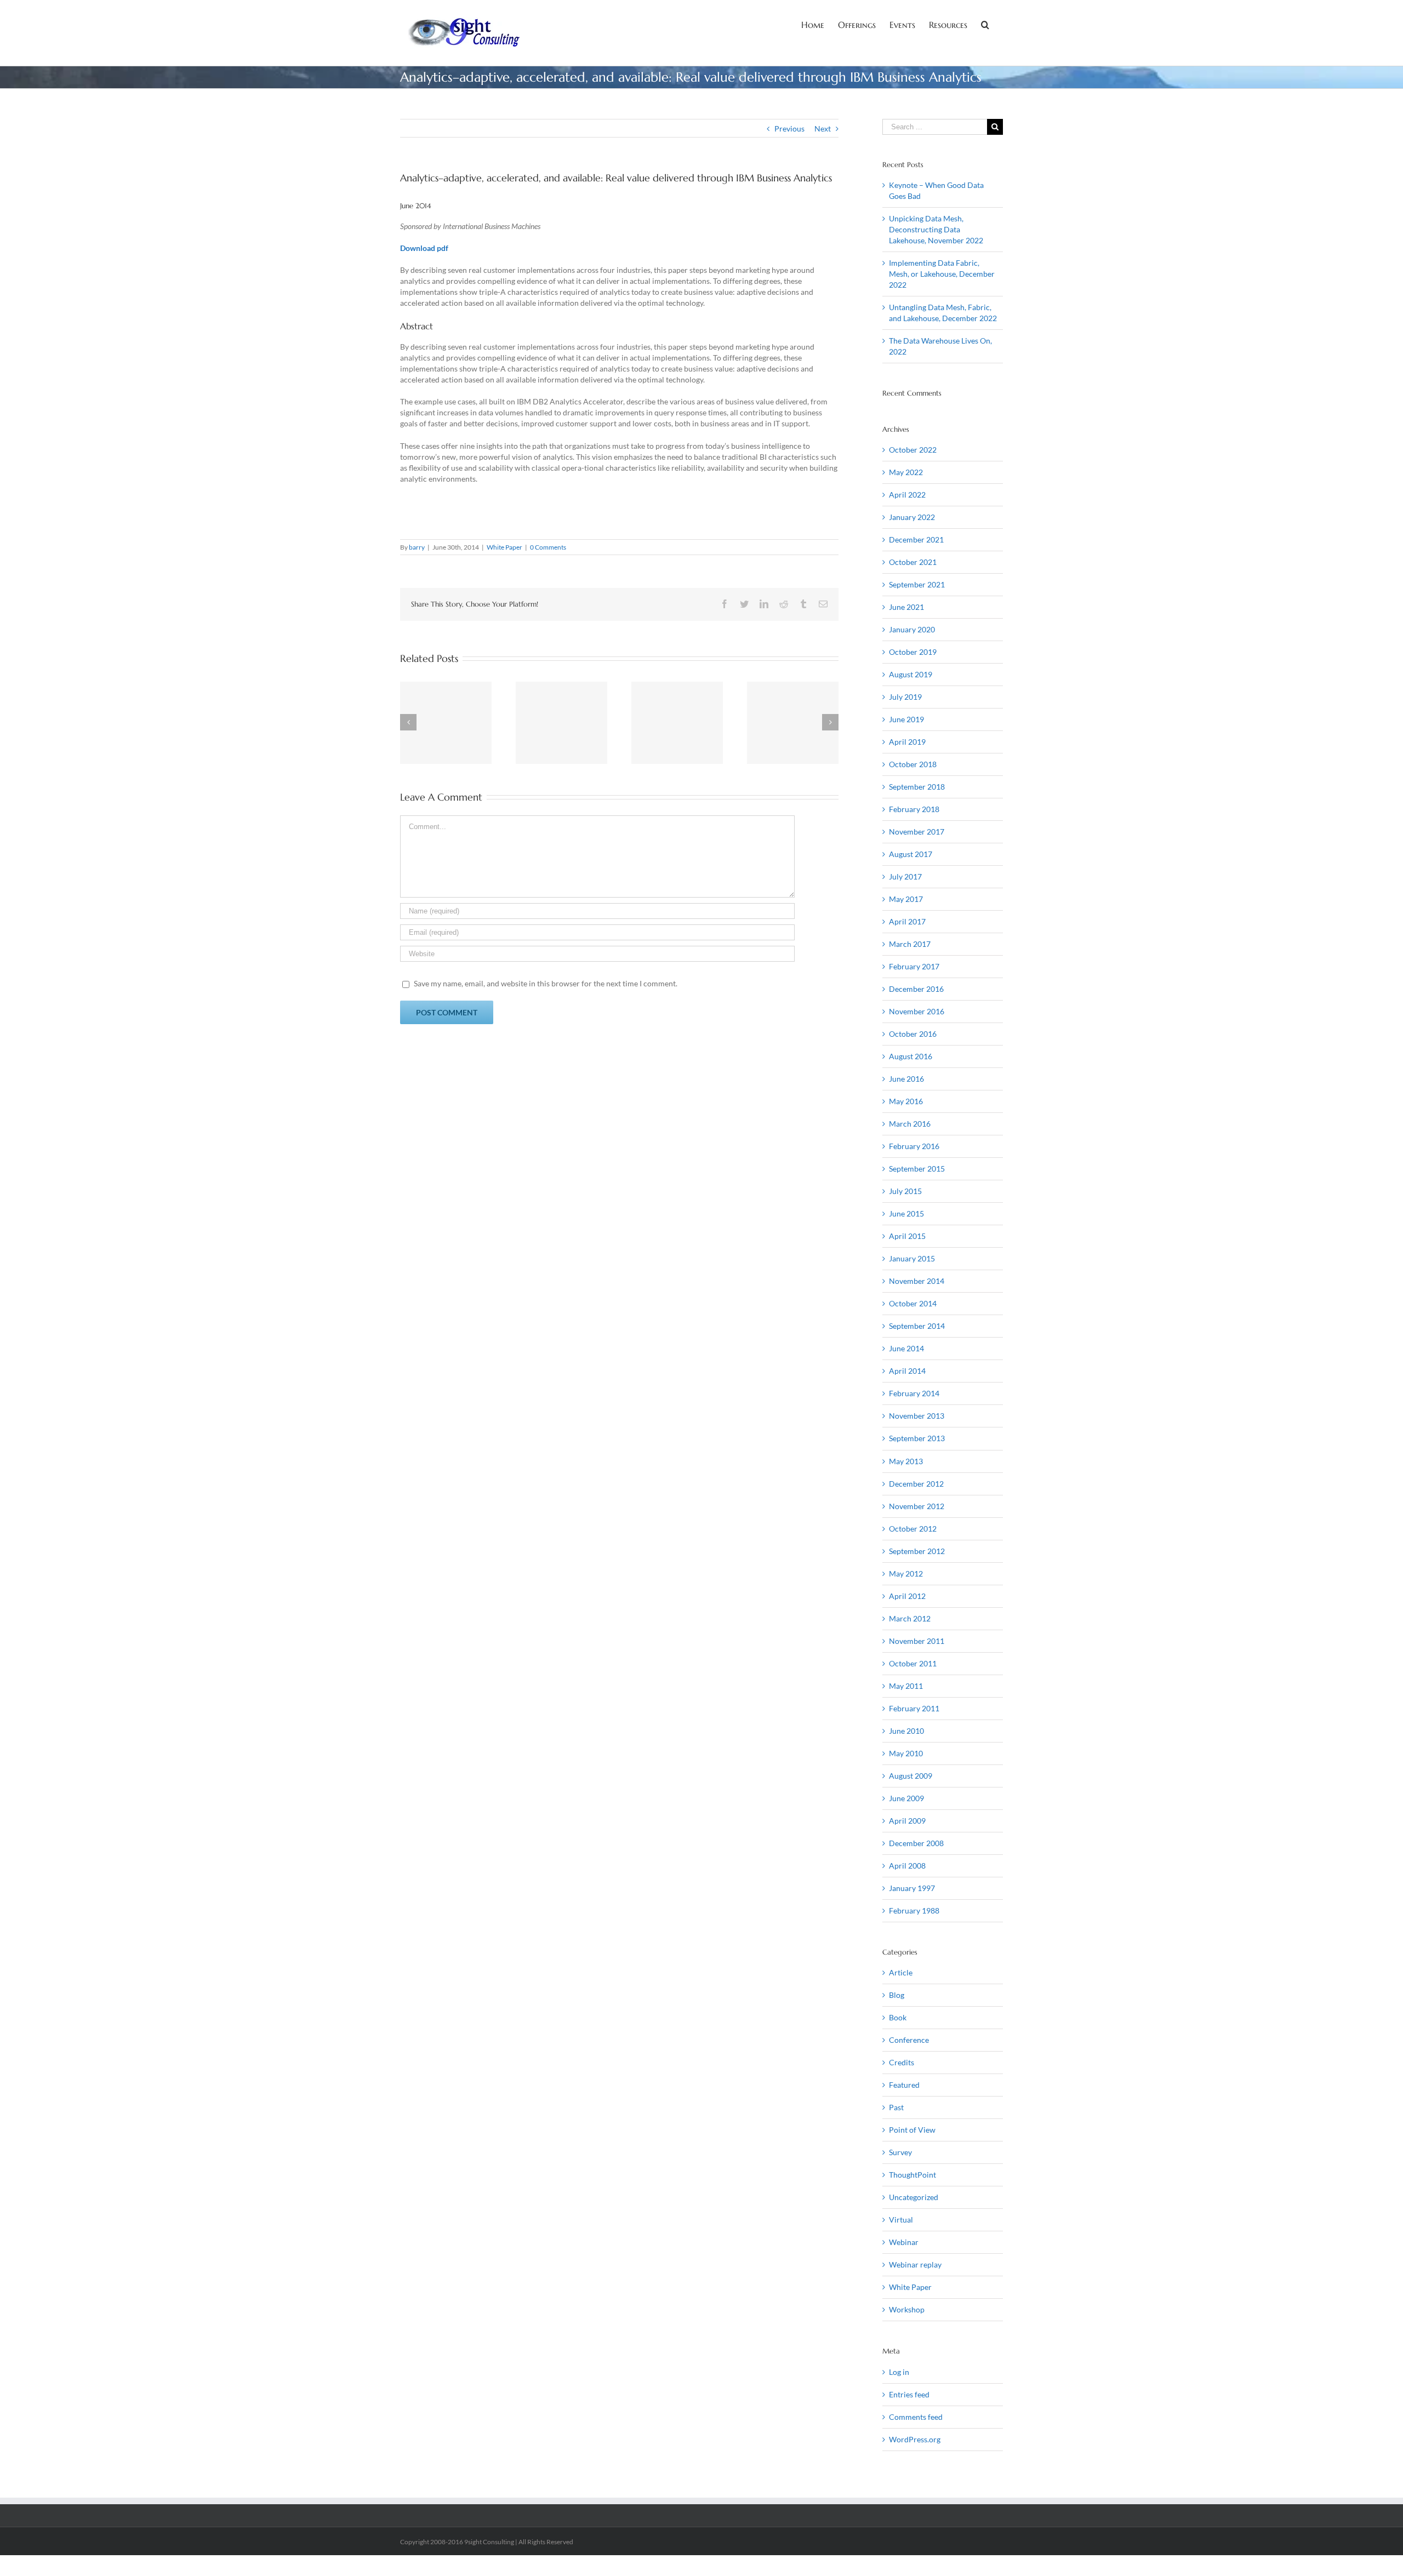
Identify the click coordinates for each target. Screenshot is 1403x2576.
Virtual (901, 2220)
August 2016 (911, 1056)
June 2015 (906, 1213)
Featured (904, 2085)
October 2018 (913, 764)
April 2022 (907, 495)
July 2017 (905, 876)
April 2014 (907, 1371)
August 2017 (911, 854)
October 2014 (913, 1303)
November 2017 (917, 832)
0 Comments (548, 547)
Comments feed (916, 2417)
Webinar (904, 2242)
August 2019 (911, 674)
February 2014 (914, 1393)
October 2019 (913, 652)
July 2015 (905, 1191)
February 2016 (914, 1146)
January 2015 (912, 1258)
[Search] (985, 24)
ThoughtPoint (912, 2175)
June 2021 (906, 607)
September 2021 (917, 584)
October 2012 (913, 1529)
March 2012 (910, 1618)
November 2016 (917, 1011)
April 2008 (907, 1866)
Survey (900, 2152)
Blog (897, 1995)
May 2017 (906, 899)
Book (898, 2017)
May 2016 (906, 1101)
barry (417, 547)
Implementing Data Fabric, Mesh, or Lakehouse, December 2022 (942, 274)
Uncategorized (914, 2197)
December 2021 (916, 539)
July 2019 (905, 697)
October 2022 (913, 450)
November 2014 (917, 1281)
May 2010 (906, 1753)
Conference (909, 2040)
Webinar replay (915, 2264)
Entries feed (909, 2394)
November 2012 (917, 1506)
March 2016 (910, 1124)
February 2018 (914, 809)
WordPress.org (915, 2439)
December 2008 (916, 1843)
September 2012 (917, 1551)
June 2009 (906, 1798)
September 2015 (917, 1169)
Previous (789, 128)
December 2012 (916, 1484)
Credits (902, 2062)
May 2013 (906, 1461)
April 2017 (907, 921)
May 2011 (906, 1686)
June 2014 (906, 1348)
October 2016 (913, 1034)
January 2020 (912, 629)
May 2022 (906, 472)
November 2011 (917, 1641)
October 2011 (913, 1663)
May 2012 (906, 1573)
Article (901, 1972)
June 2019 (906, 719)
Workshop (907, 2309)
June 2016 (906, 1079)
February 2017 (914, 966)
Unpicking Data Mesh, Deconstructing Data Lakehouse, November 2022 (936, 229)
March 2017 (910, 944)
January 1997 (912, 1888)
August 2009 (911, 1776)
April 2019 (907, 742)
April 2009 (907, 1821)
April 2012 (907, 1596)
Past (896, 2107)
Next (823, 128)
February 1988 (914, 1910)
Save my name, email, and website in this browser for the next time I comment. (546, 983)
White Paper (504, 547)
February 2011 (914, 1708)
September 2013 (917, 1438)
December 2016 (916, 989)
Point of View (912, 2130)
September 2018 (917, 787)
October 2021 (913, 562)
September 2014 (917, 1326)
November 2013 (917, 1416)
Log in (899, 2372)
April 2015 (907, 1236)
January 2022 (912, 517)
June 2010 (906, 1731)
